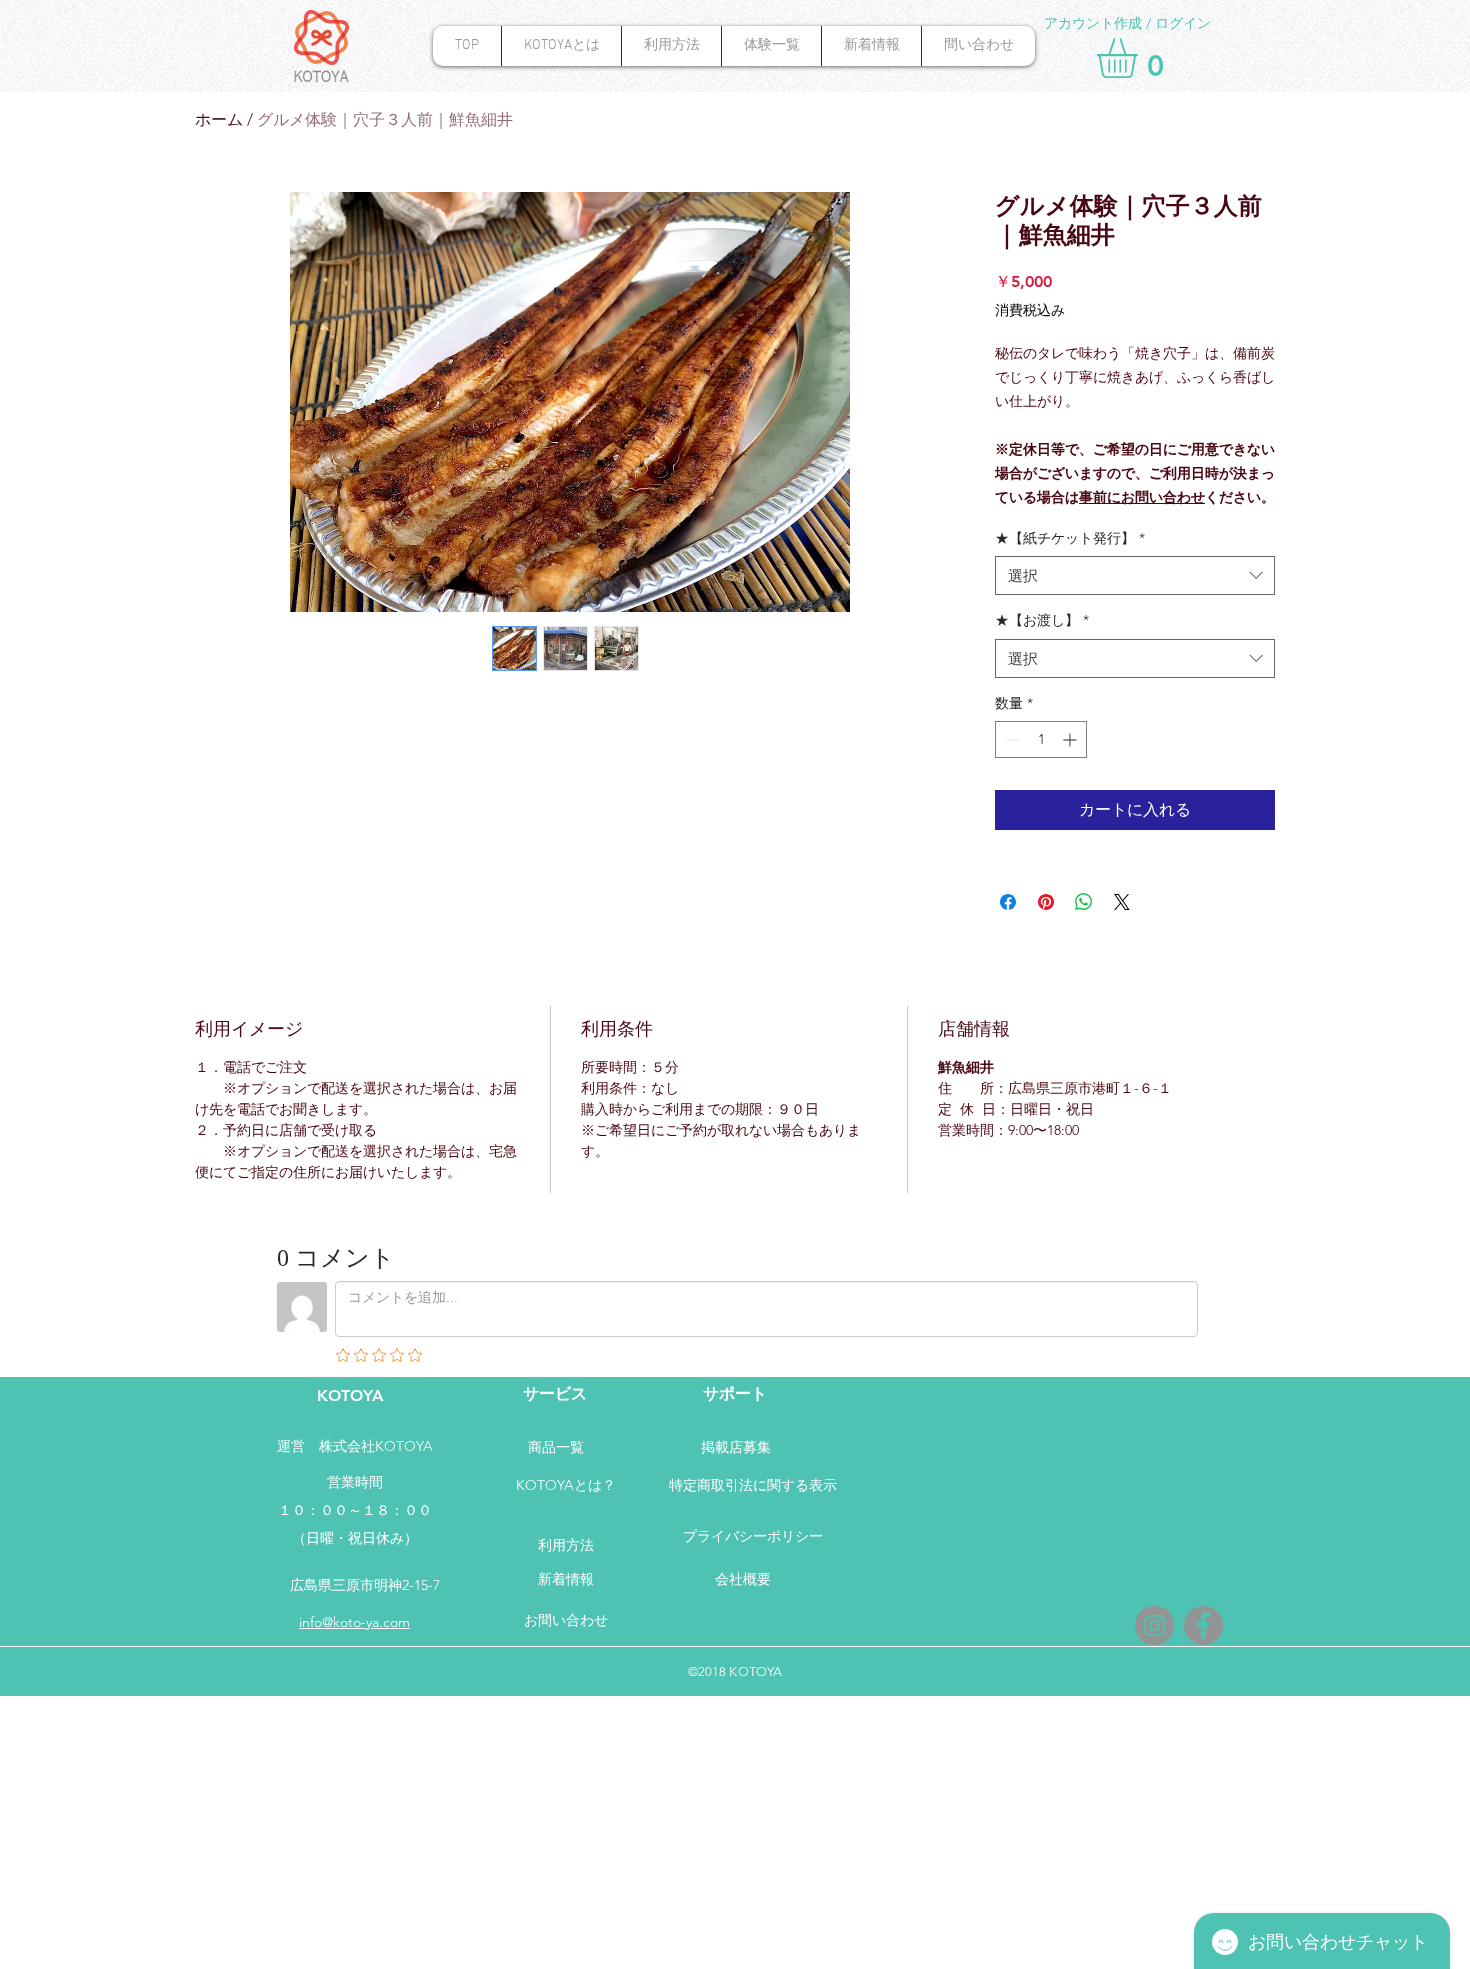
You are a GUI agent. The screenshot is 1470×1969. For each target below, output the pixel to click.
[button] (1140, 58)
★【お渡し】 (1042, 620)
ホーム (219, 119)
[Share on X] (1122, 902)
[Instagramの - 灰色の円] (1154, 1625)
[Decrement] (1010, 739)
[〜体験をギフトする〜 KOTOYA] (1203, 1625)
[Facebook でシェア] (1008, 902)
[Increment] (1071, 739)
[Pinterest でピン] (1046, 902)
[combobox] (1135, 575)
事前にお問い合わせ (1142, 497)
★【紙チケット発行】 (1070, 538)
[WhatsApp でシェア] (1084, 902)
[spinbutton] (1041, 739)
